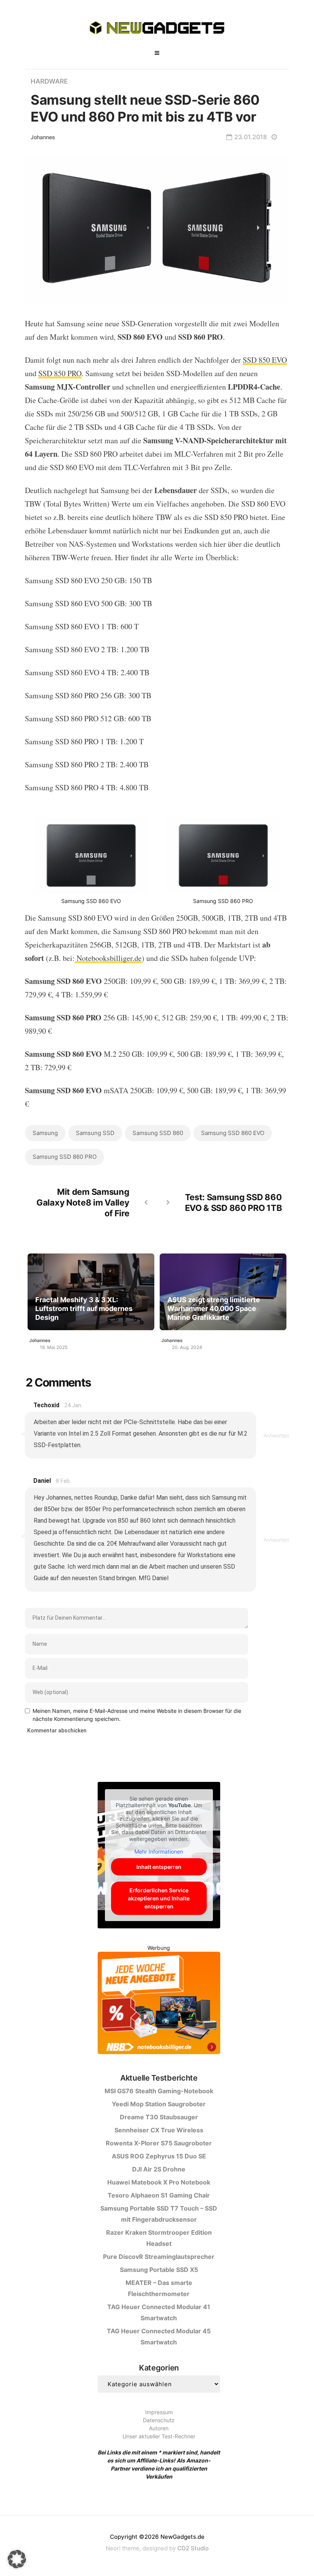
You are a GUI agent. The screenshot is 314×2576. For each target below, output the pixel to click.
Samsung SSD (95, 1133)
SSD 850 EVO (265, 360)
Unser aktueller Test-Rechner (159, 2436)
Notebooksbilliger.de (108, 958)
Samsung (45, 1133)
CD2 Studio (193, 2548)
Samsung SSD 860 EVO (233, 1133)
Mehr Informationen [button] (159, 1851)
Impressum (159, 2412)
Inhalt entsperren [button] (159, 1867)
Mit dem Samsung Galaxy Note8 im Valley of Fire (83, 1202)
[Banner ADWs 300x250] (159, 2004)
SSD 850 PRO (60, 373)
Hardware (49, 81)
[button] (17, 2559)
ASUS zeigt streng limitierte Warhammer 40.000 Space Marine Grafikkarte (214, 1309)
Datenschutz (159, 2420)
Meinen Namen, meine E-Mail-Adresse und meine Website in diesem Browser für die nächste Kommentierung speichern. (137, 1715)
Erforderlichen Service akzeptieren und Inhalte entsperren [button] (159, 1898)
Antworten (276, 1435)
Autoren (159, 2428)
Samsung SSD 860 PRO (65, 1157)
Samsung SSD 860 (158, 1133)
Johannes (43, 137)
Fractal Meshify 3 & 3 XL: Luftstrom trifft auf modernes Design (84, 1309)
